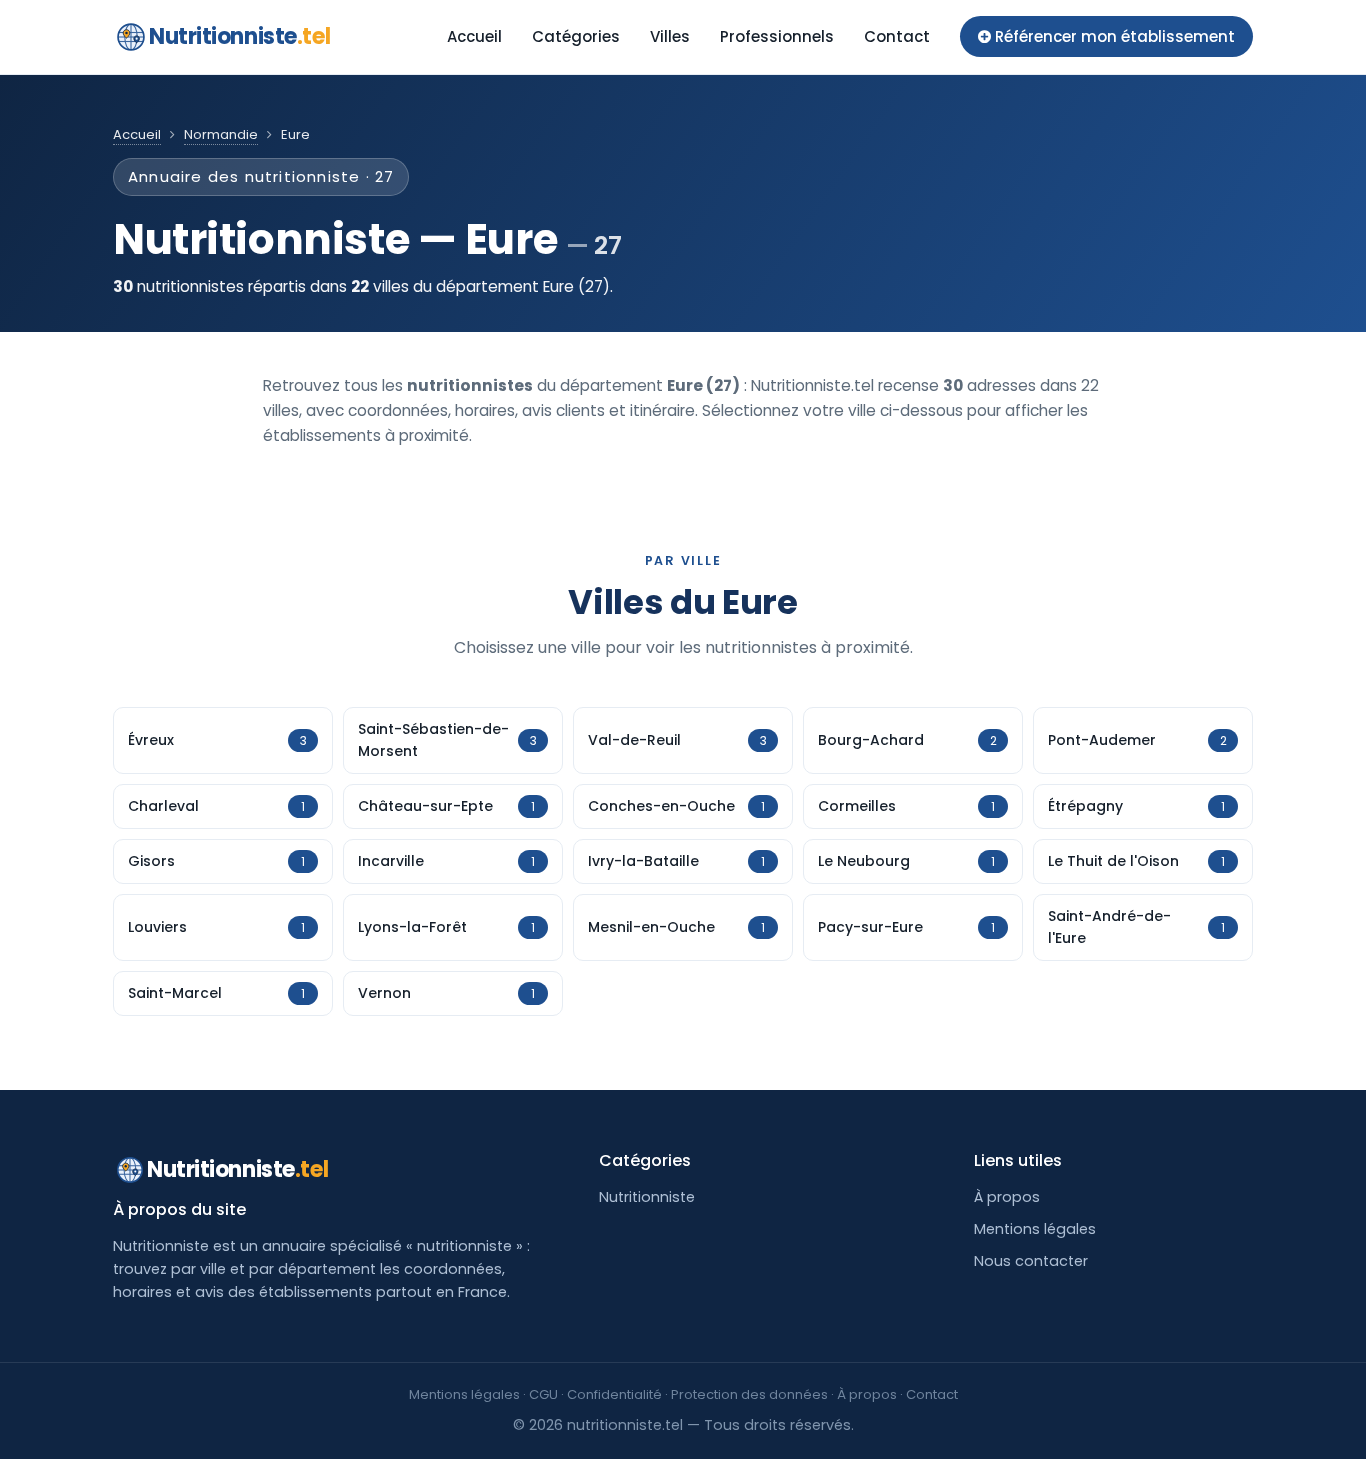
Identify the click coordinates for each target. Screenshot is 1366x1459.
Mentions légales (1035, 1229)
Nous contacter (1031, 1261)
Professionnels (777, 36)
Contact (897, 36)
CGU (543, 1394)
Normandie (221, 134)
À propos (1007, 1197)
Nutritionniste (239, 36)
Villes (670, 36)
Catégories (576, 36)
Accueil (474, 36)
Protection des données (749, 1394)
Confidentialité (614, 1394)
